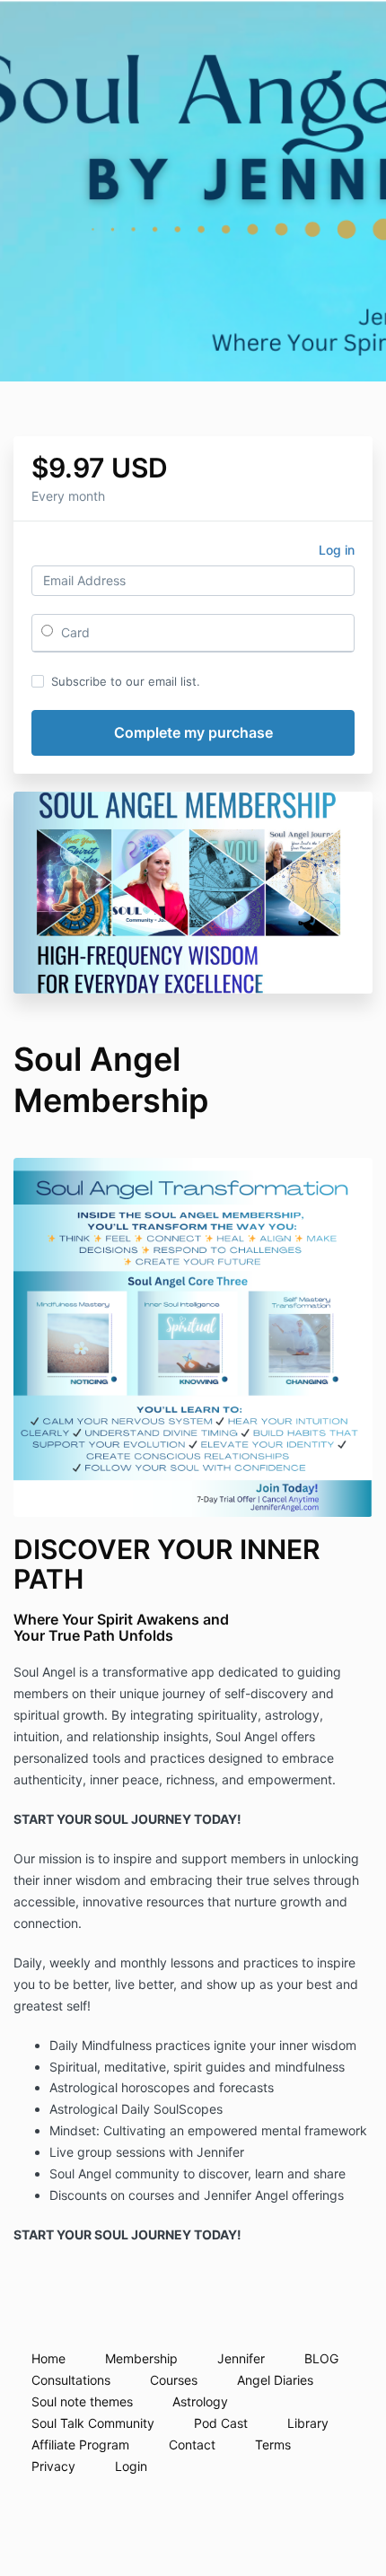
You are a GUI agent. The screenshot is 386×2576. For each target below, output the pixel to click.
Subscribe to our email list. (126, 681)
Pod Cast (221, 2423)
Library (308, 2423)
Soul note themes (82, 2401)
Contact (192, 2445)
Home (48, 2358)
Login (131, 2466)
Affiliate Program (80, 2445)
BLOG (321, 2358)
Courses (174, 2380)
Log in (337, 550)
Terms (273, 2445)
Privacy (53, 2466)
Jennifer (241, 2358)
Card (74, 632)
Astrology (200, 2401)
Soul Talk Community (93, 2423)
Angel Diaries (275, 2380)
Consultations (71, 2380)
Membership (141, 2358)
